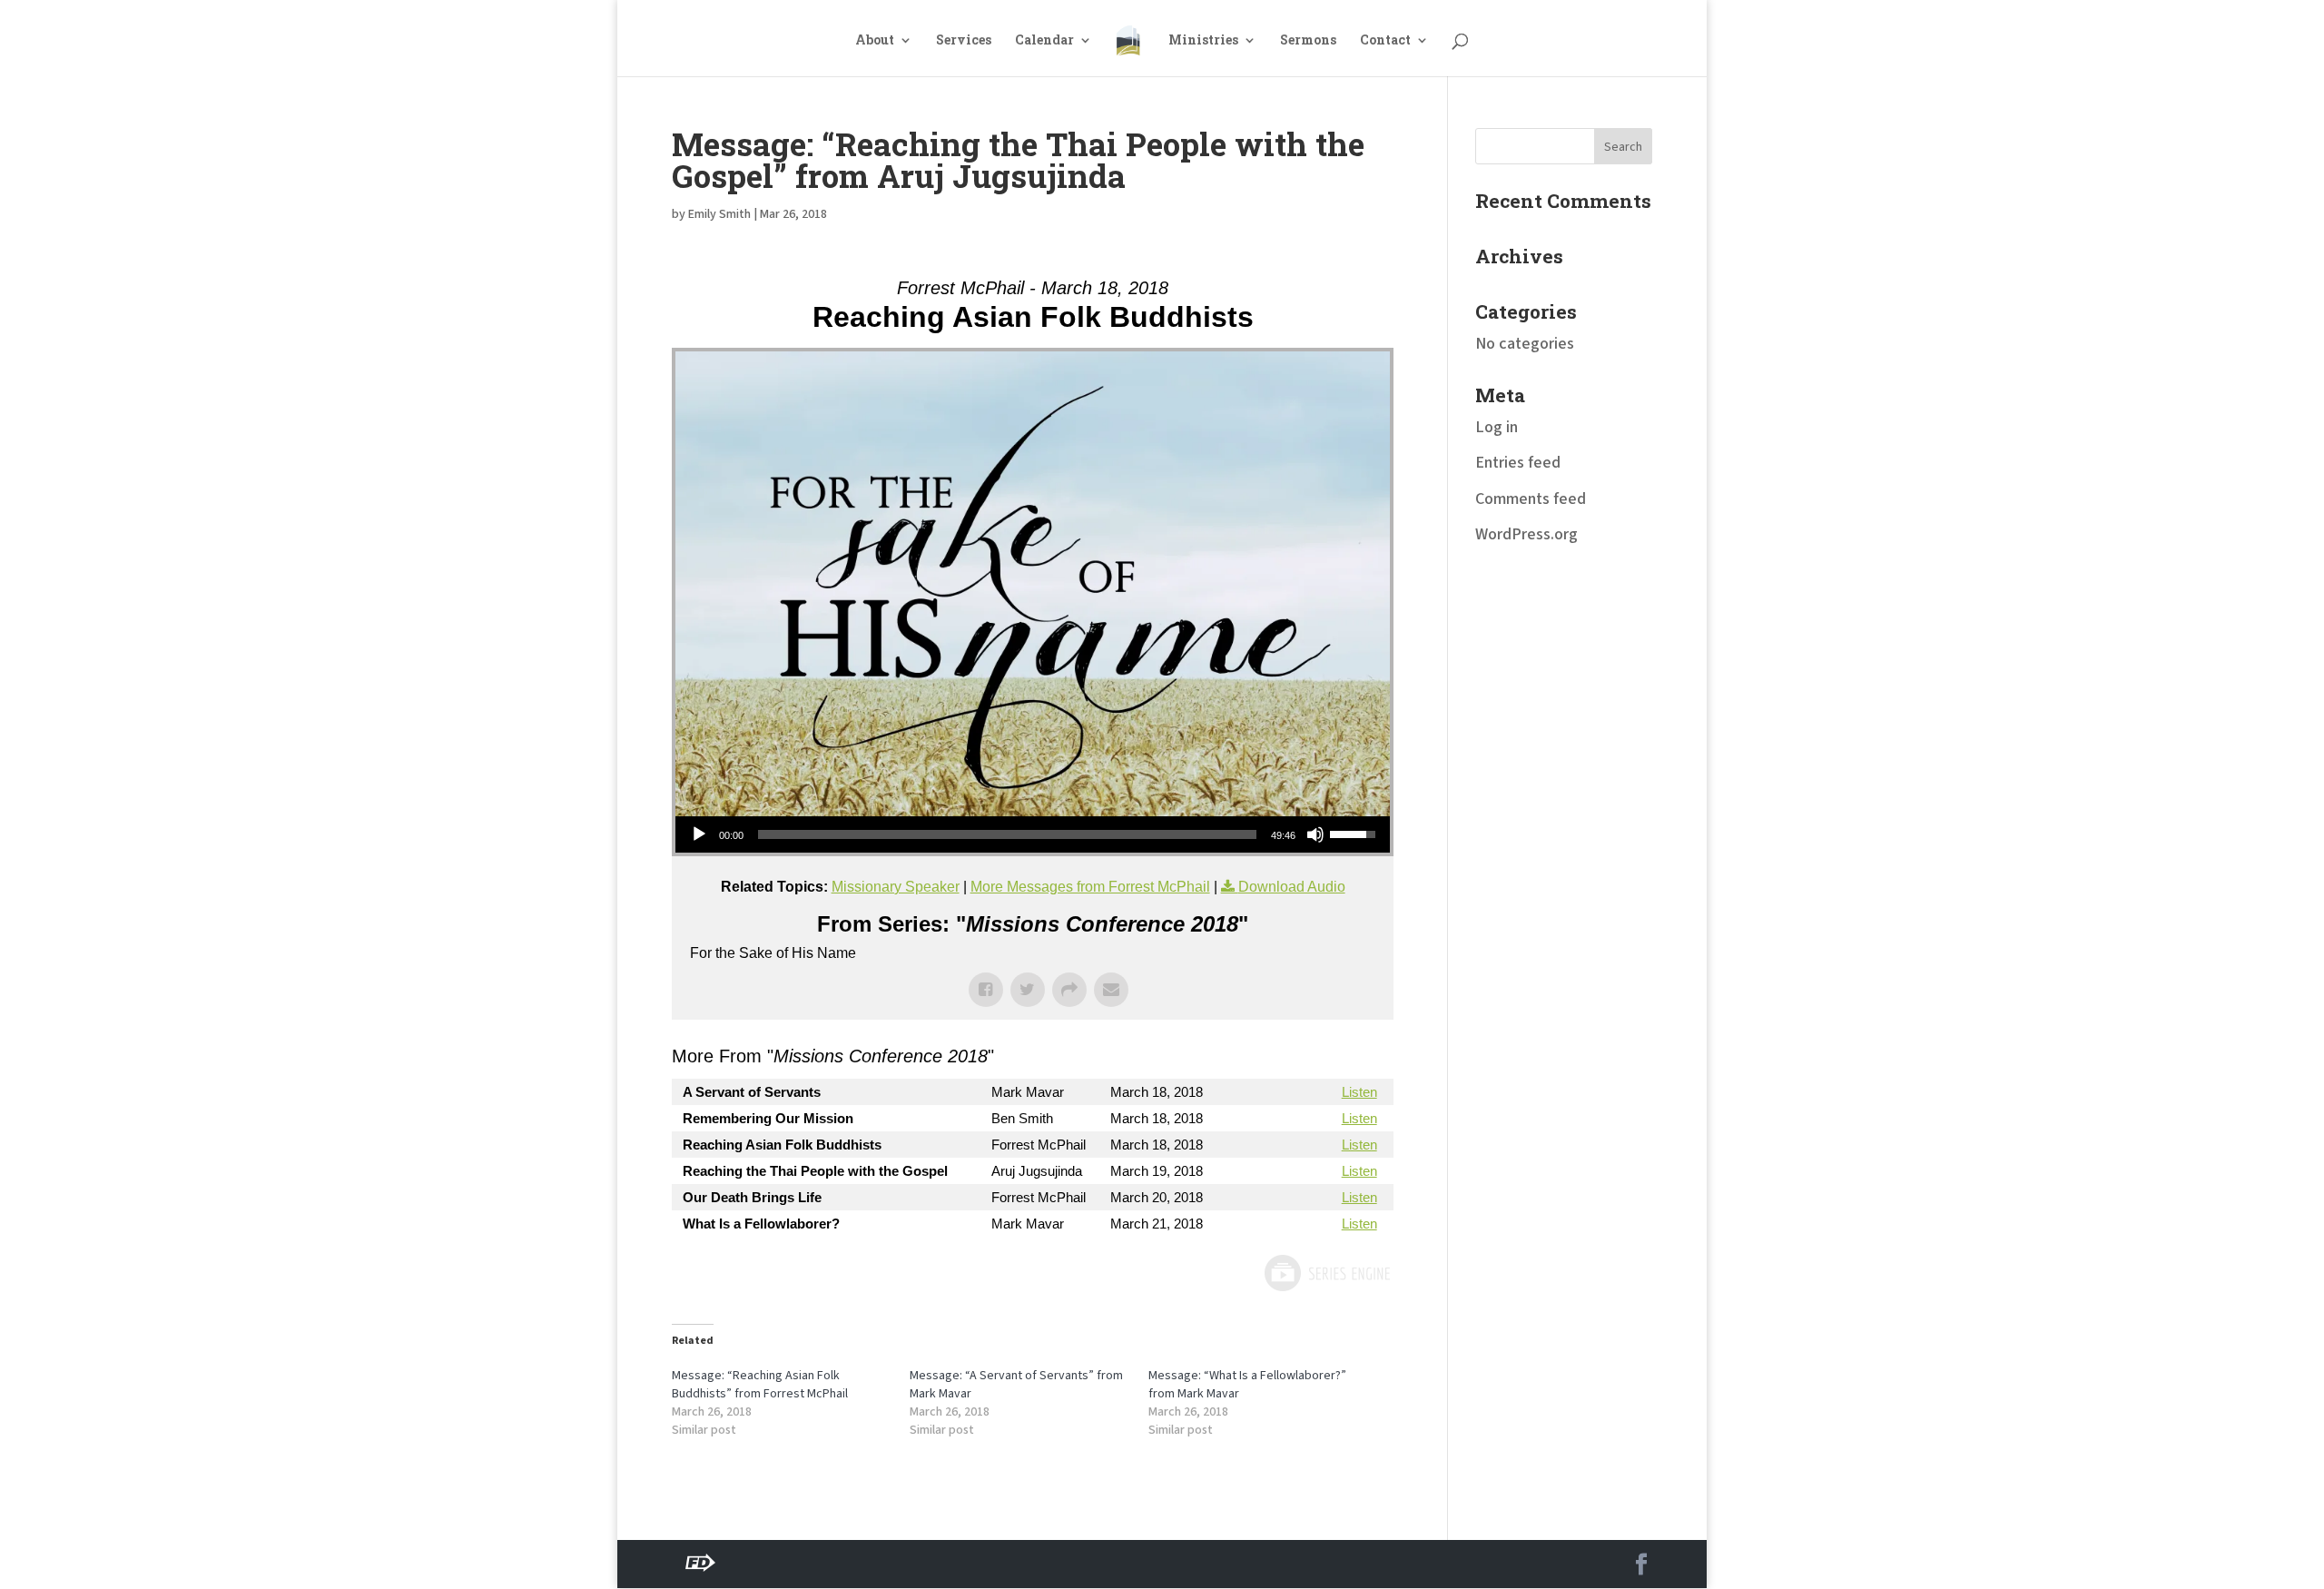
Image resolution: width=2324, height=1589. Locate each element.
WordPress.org (1526, 534)
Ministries (1203, 41)
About (875, 41)
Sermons (1308, 41)
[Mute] (1315, 834)
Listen (1359, 1092)
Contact (1385, 41)
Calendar (1044, 41)
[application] (1033, 834)
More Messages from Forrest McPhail (1090, 887)
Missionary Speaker (896, 887)
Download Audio (1292, 887)
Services (964, 41)
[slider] (1007, 834)
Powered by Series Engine (1326, 1273)
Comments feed (1531, 499)
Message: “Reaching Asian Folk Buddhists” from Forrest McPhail (760, 1385)
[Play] (699, 834)
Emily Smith (719, 214)
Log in (1497, 427)
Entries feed (1518, 463)
